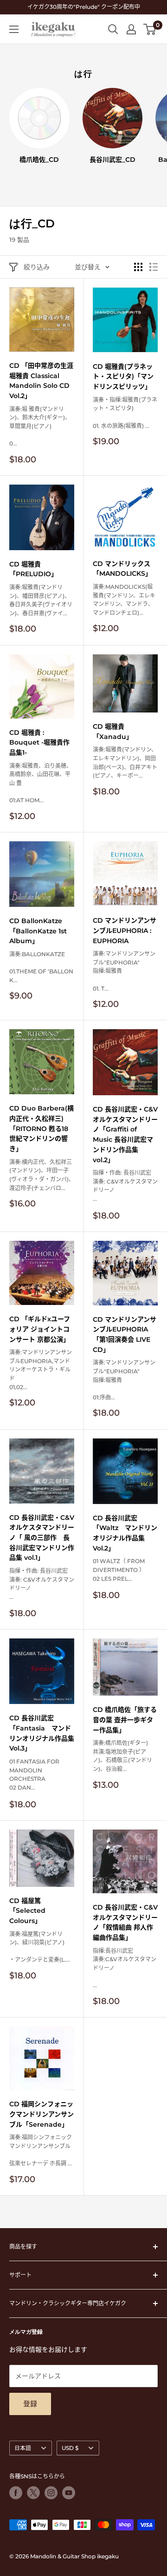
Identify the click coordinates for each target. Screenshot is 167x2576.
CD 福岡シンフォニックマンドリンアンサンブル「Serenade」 (42, 2114)
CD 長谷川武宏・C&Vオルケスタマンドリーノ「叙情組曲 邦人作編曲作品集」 (125, 1922)
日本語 (23, 2448)
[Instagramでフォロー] (51, 2493)
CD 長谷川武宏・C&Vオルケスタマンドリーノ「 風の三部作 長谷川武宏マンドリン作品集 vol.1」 (42, 1538)
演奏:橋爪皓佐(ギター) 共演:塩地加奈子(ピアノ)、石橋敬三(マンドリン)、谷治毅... (122, 1756)
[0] (150, 29)
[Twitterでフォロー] (33, 2493)
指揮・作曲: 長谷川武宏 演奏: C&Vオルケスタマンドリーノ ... (125, 1186)
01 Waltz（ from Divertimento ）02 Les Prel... (119, 1570)
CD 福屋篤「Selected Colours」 (27, 1911)
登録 (30, 2404)
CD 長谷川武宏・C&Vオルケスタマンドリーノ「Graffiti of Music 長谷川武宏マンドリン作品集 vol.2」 (125, 1134)
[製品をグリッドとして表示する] (138, 267)
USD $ (70, 2448)
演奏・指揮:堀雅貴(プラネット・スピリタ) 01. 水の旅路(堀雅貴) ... (125, 413)
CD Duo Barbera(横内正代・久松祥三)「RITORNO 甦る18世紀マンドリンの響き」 (42, 1128)
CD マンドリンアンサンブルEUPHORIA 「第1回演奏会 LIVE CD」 (125, 1335)
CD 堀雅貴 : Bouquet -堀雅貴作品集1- (39, 742)
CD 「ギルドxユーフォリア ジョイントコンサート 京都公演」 (40, 1329)
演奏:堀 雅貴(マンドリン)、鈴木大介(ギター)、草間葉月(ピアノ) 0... (40, 426)
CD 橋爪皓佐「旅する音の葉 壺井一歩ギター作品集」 (125, 1720)
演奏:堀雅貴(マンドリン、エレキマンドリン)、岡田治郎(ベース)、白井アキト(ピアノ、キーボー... (125, 762)
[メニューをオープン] (14, 29)
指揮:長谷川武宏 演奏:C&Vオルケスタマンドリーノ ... (125, 1968)
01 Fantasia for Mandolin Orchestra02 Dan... (34, 1774)
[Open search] (113, 29)
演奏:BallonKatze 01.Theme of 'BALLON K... (41, 967)
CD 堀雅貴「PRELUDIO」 (33, 569)
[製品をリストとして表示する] (154, 267)
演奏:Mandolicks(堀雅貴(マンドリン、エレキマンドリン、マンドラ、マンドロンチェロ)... (124, 600)
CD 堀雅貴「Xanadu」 (113, 732)
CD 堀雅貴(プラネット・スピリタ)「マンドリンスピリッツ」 (123, 376)
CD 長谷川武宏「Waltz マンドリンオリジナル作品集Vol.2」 (125, 1533)
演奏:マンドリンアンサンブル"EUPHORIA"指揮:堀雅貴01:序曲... (124, 1380)
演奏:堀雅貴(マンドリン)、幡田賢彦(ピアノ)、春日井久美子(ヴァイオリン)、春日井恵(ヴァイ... (41, 600)
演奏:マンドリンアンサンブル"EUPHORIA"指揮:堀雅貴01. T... (124, 971)
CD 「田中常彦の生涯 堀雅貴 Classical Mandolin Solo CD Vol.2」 (41, 381)
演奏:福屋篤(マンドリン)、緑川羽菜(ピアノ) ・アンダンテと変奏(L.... (40, 1947)
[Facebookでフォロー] (16, 2493)
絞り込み (37, 267)
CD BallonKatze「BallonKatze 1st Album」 (38, 931)
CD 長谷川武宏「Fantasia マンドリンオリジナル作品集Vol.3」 (42, 1733)
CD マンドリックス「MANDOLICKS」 (122, 569)
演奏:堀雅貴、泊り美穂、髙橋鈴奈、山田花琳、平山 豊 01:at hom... (41, 783)
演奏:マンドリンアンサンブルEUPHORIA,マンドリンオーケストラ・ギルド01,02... (41, 1369)
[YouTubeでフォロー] (69, 2493)
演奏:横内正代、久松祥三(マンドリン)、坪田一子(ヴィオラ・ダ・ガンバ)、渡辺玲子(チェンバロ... (42, 1175)
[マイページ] (131, 29)
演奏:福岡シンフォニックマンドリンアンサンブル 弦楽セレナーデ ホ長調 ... (41, 2150)
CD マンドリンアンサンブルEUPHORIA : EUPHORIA (125, 930)
